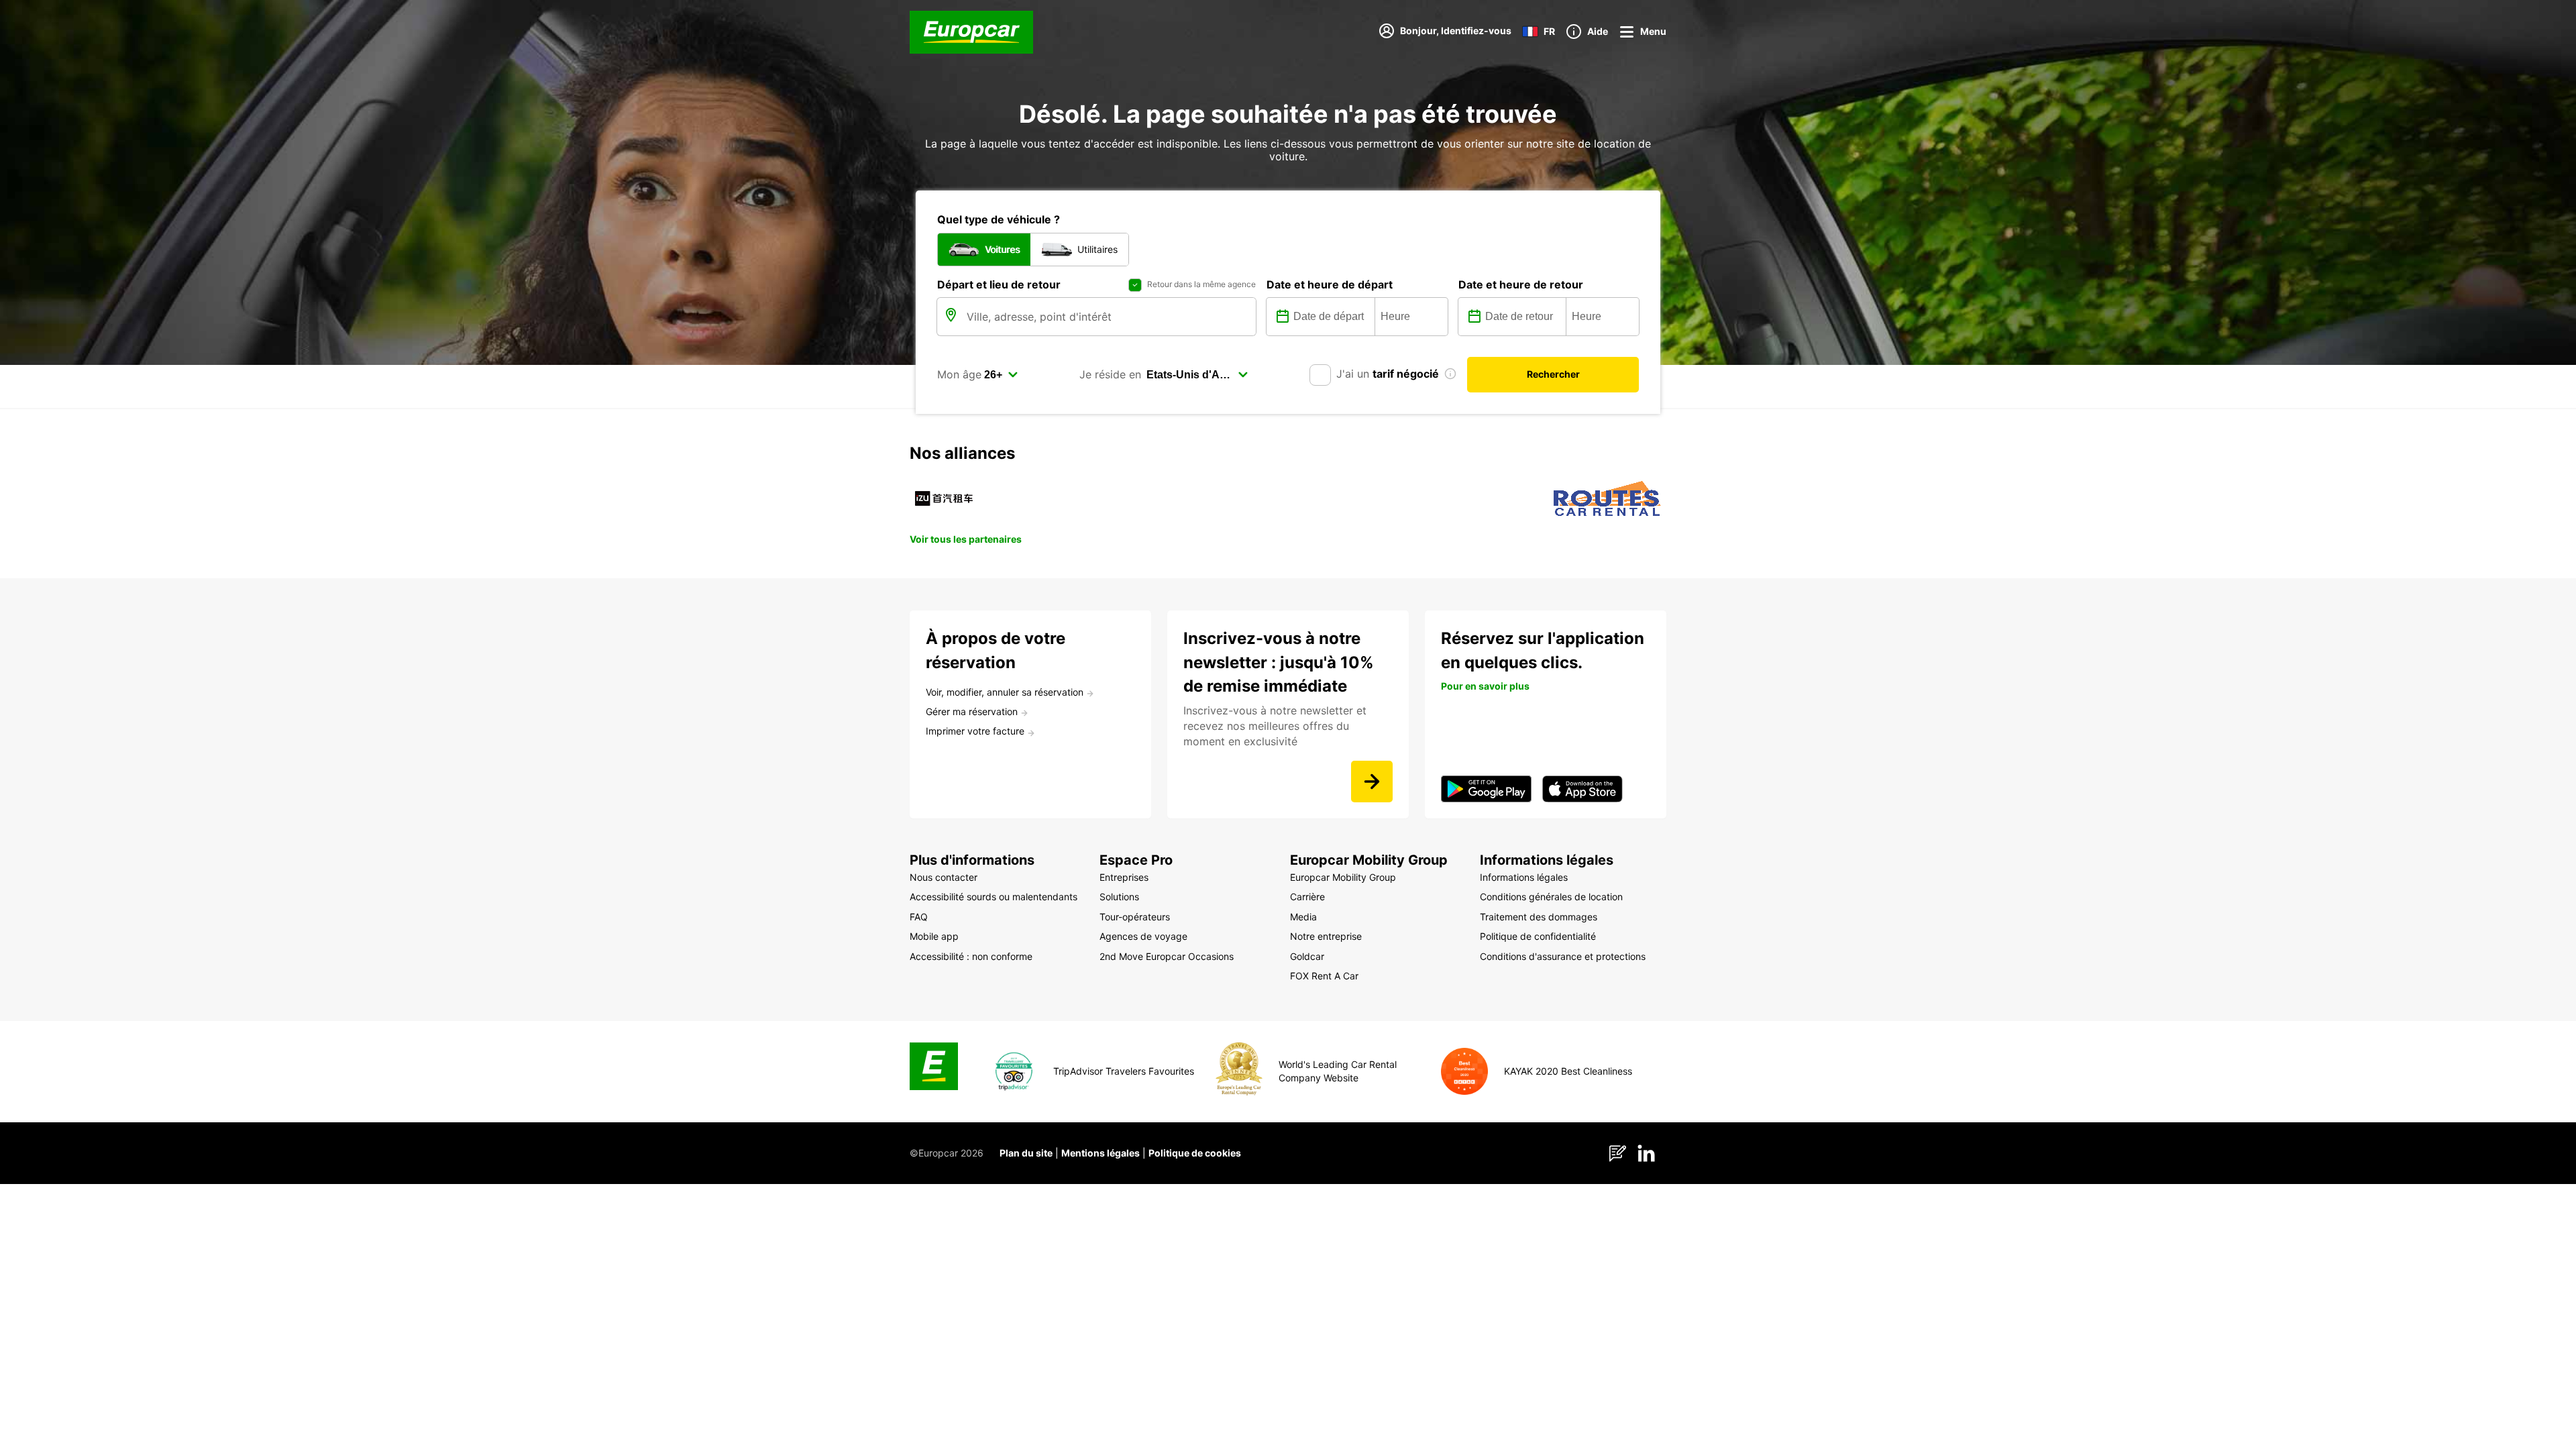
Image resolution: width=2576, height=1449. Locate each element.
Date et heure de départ (1330, 284)
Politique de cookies (1195, 1153)
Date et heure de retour (1521, 284)
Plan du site (1026, 1153)
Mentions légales (1101, 1153)
